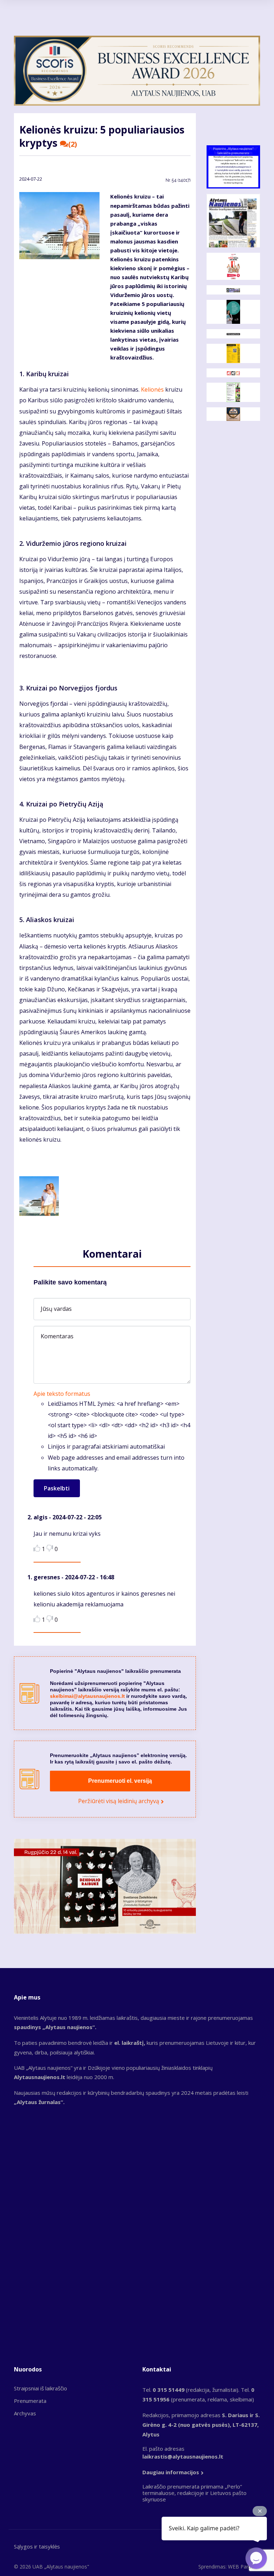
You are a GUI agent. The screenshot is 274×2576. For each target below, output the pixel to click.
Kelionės (152, 389)
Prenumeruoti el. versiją (120, 1781)
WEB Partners (244, 2567)
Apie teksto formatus (62, 1394)
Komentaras (57, 1336)
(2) (73, 144)
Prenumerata (30, 2401)
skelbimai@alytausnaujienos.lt (87, 1696)
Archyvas (25, 2413)
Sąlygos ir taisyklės (37, 2546)
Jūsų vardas (56, 1309)
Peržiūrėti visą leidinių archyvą (119, 1801)
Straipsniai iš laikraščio (40, 2388)
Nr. (178, 180)
